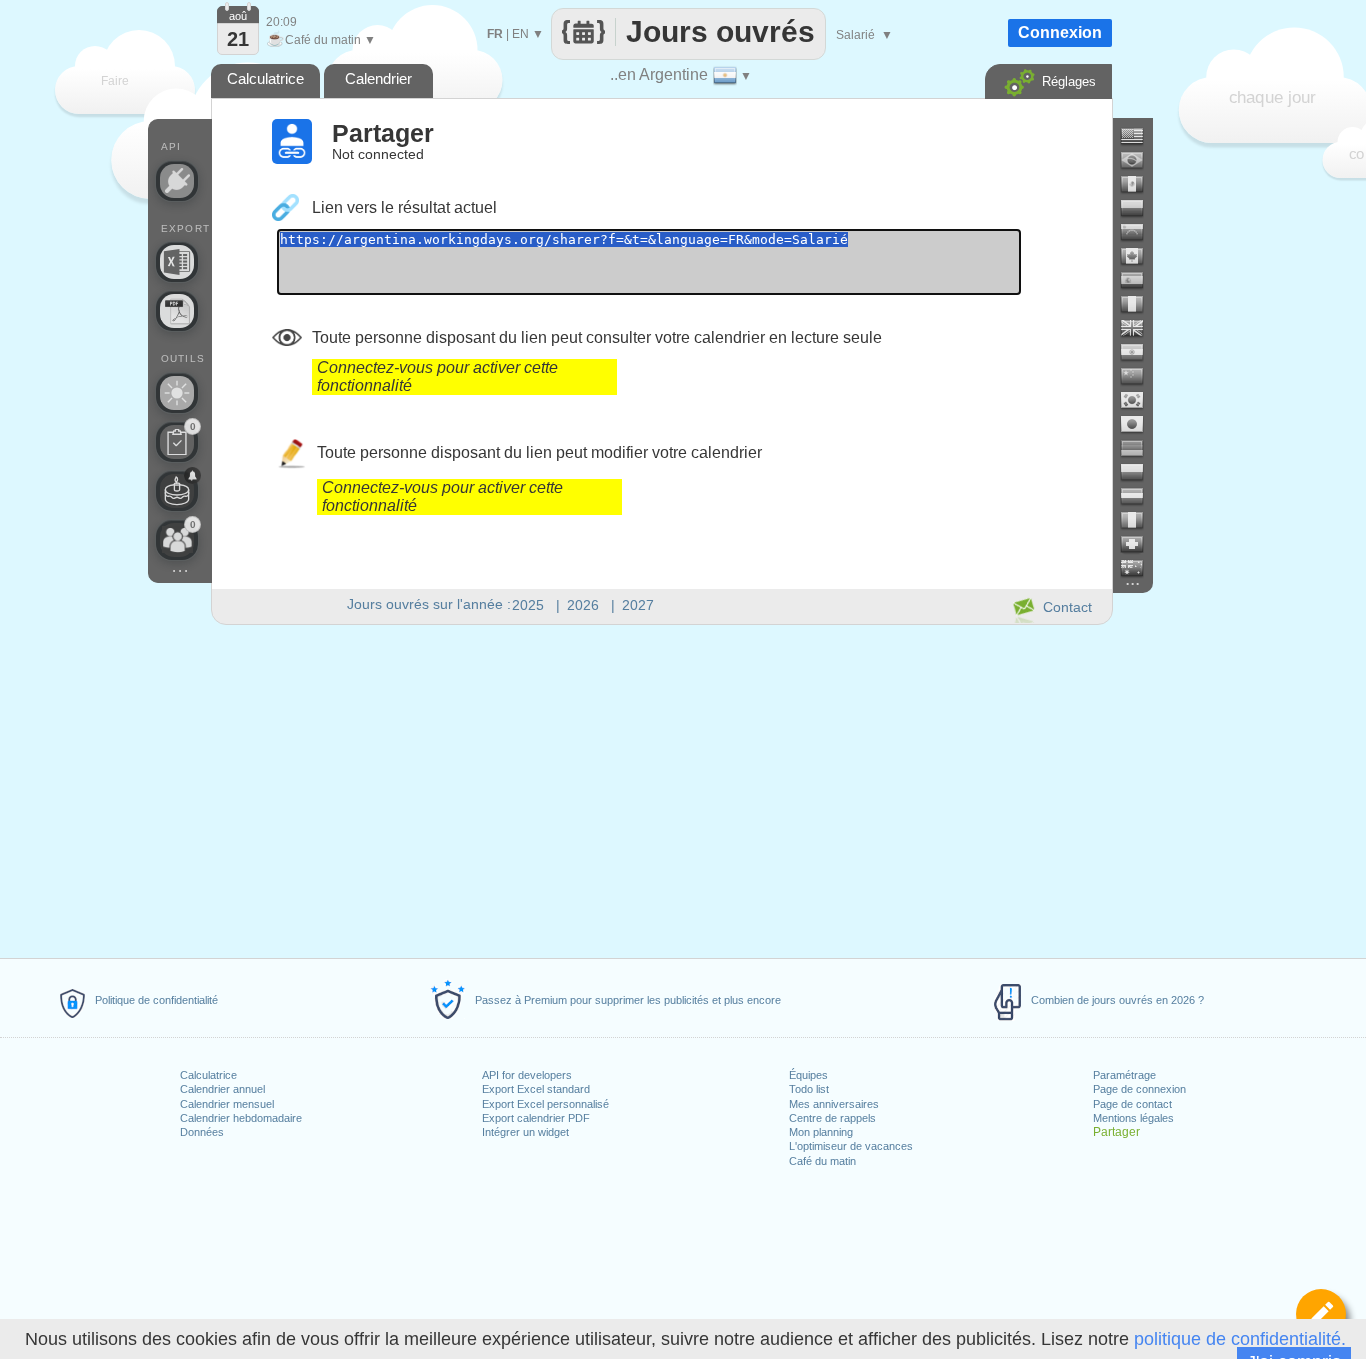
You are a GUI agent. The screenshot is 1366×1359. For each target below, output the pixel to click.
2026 (583, 605)
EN (520, 34)
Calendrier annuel (222, 1089)
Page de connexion (1139, 1089)
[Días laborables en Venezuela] (1140, 232)
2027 (638, 605)
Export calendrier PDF (536, 1118)
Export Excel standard (536, 1089)
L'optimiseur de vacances (851, 1146)
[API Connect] (177, 181)
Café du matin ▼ (321, 40)
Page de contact (1132, 1104)
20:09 (281, 22)
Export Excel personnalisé (545, 1104)
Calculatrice (208, 1075)
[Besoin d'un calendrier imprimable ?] (177, 311)
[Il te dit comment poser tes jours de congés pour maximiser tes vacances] (177, 393)
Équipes (808, 1075)
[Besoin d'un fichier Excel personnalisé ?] (177, 262)
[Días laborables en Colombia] (1140, 208)
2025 (528, 605)
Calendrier (378, 78)
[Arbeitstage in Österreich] (1140, 496)
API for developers (527, 1075)
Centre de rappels (832, 1118)
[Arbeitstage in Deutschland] (1140, 448)
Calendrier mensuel (227, 1104)
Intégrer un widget (525, 1132)
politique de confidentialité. (1240, 1339)
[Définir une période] (1321, 1314)
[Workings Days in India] (1140, 352)
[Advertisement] (661, 788)
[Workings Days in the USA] (1140, 136)
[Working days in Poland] (1140, 472)
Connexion (1060, 32)
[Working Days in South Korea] (1140, 400)
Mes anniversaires (834, 1104)
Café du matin (822, 1161)
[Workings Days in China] (1140, 376)
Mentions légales (1133, 1118)
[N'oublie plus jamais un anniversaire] (177, 491)
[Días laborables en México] (1140, 184)
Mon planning (821, 1132)
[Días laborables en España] (1140, 280)
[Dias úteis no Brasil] (1140, 160)
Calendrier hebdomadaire (241, 1118)
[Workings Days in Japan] (1140, 424)
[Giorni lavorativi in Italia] (1140, 520)
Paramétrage (1124, 1075)
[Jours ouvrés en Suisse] (1140, 544)
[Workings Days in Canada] (1140, 256)
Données (202, 1132)
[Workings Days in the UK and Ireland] (1140, 328)
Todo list (809, 1089)
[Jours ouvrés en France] (1140, 304)
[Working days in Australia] (1140, 568)
